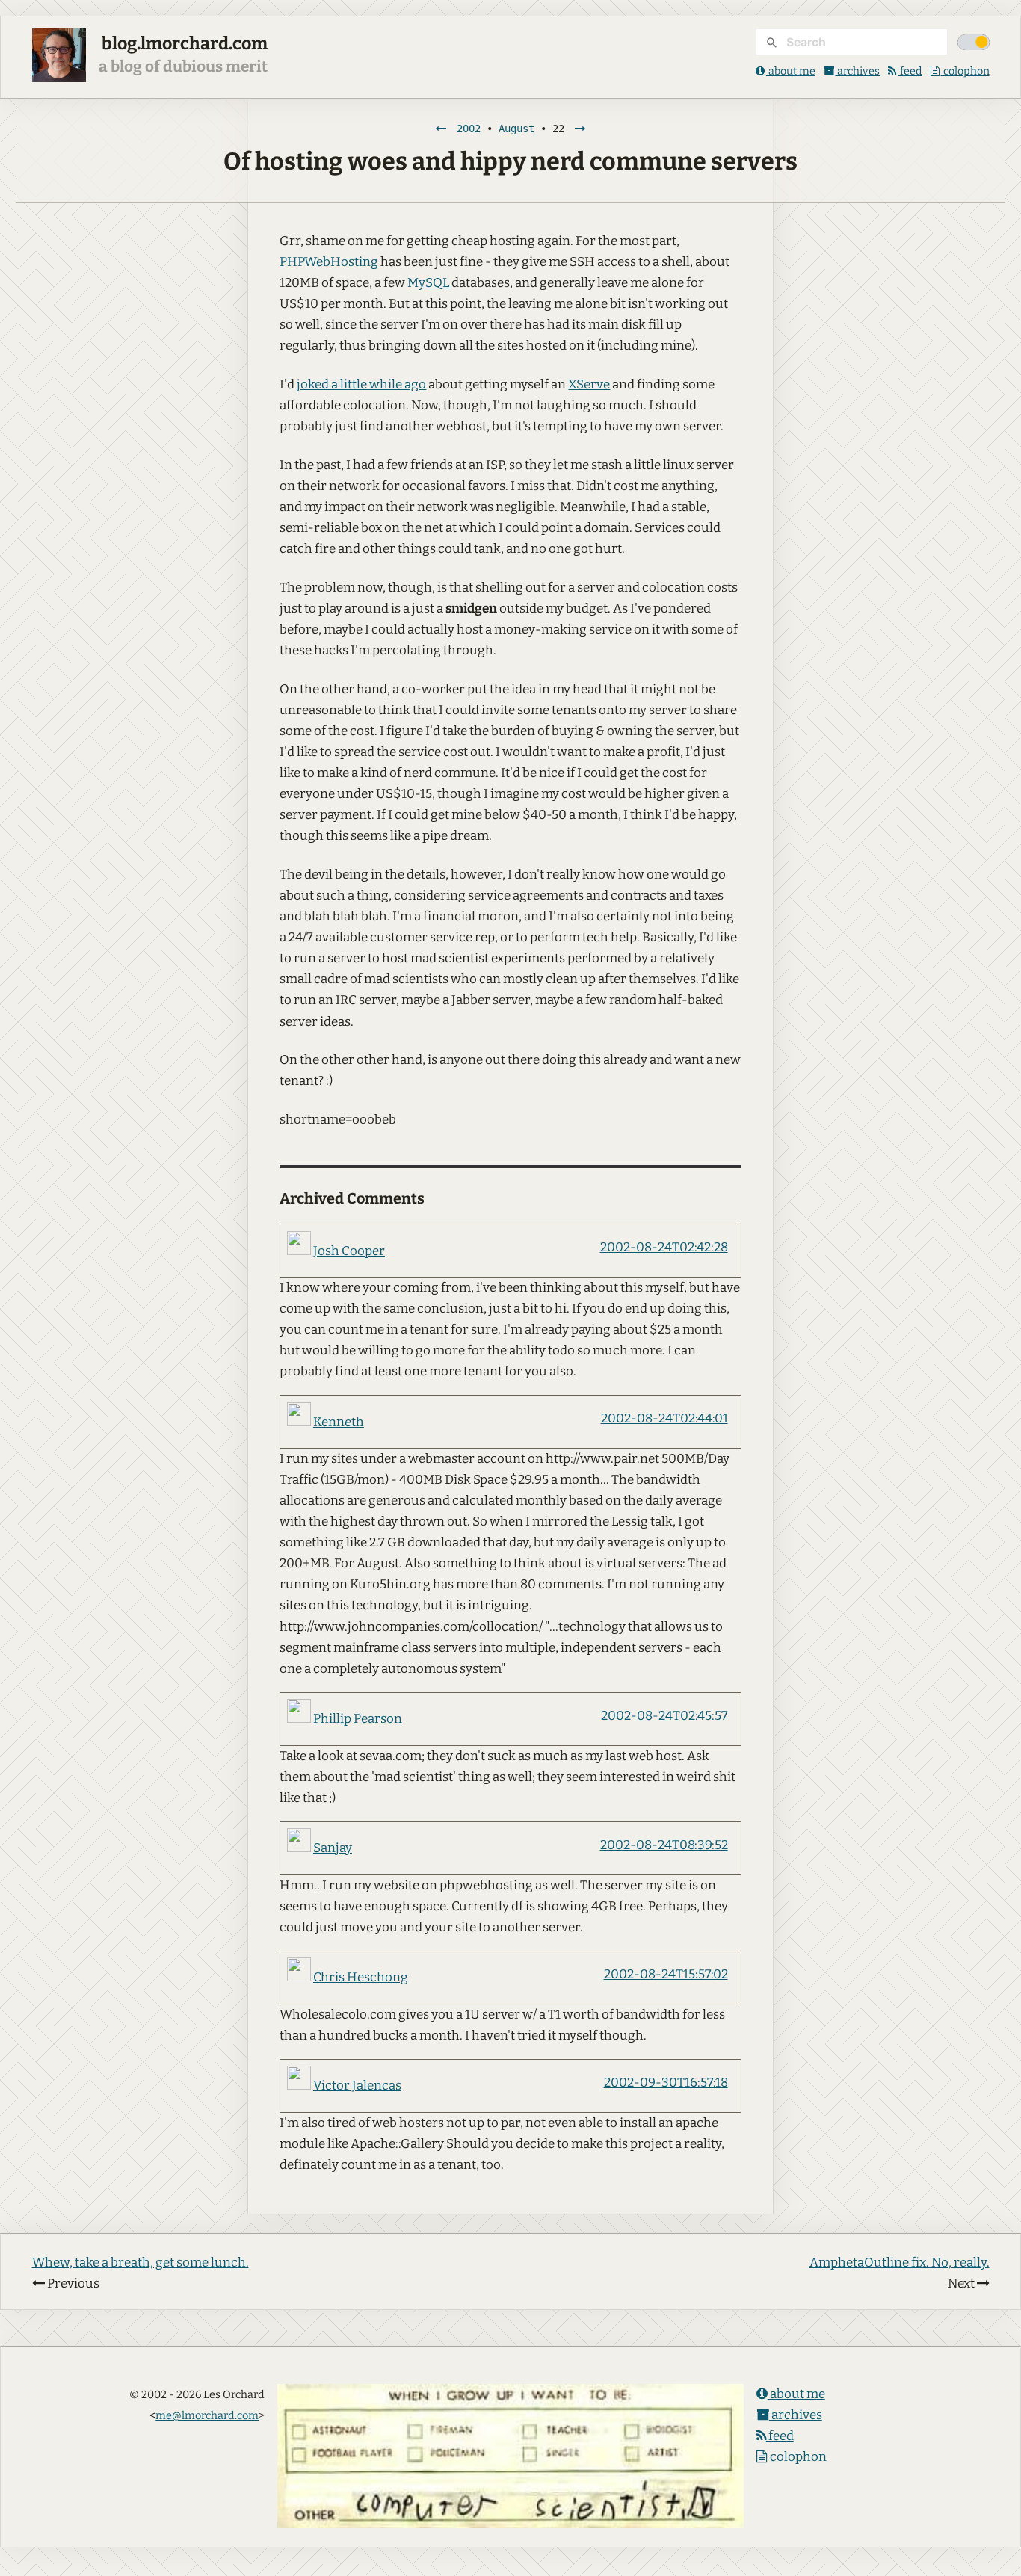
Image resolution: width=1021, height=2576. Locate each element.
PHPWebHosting (329, 262)
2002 (469, 129)
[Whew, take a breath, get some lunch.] (441, 129)
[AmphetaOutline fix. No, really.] (580, 129)
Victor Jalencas (357, 2086)
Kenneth (339, 1422)
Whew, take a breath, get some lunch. (141, 2263)
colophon (965, 71)
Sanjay (333, 1848)
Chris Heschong (361, 1977)
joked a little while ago (361, 384)
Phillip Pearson (358, 1719)
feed (910, 71)
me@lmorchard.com (207, 2415)
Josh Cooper (349, 1251)
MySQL (428, 283)
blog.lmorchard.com (185, 43)
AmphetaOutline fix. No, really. (900, 2263)
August (516, 129)
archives (857, 71)
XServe (589, 384)
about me (791, 71)
